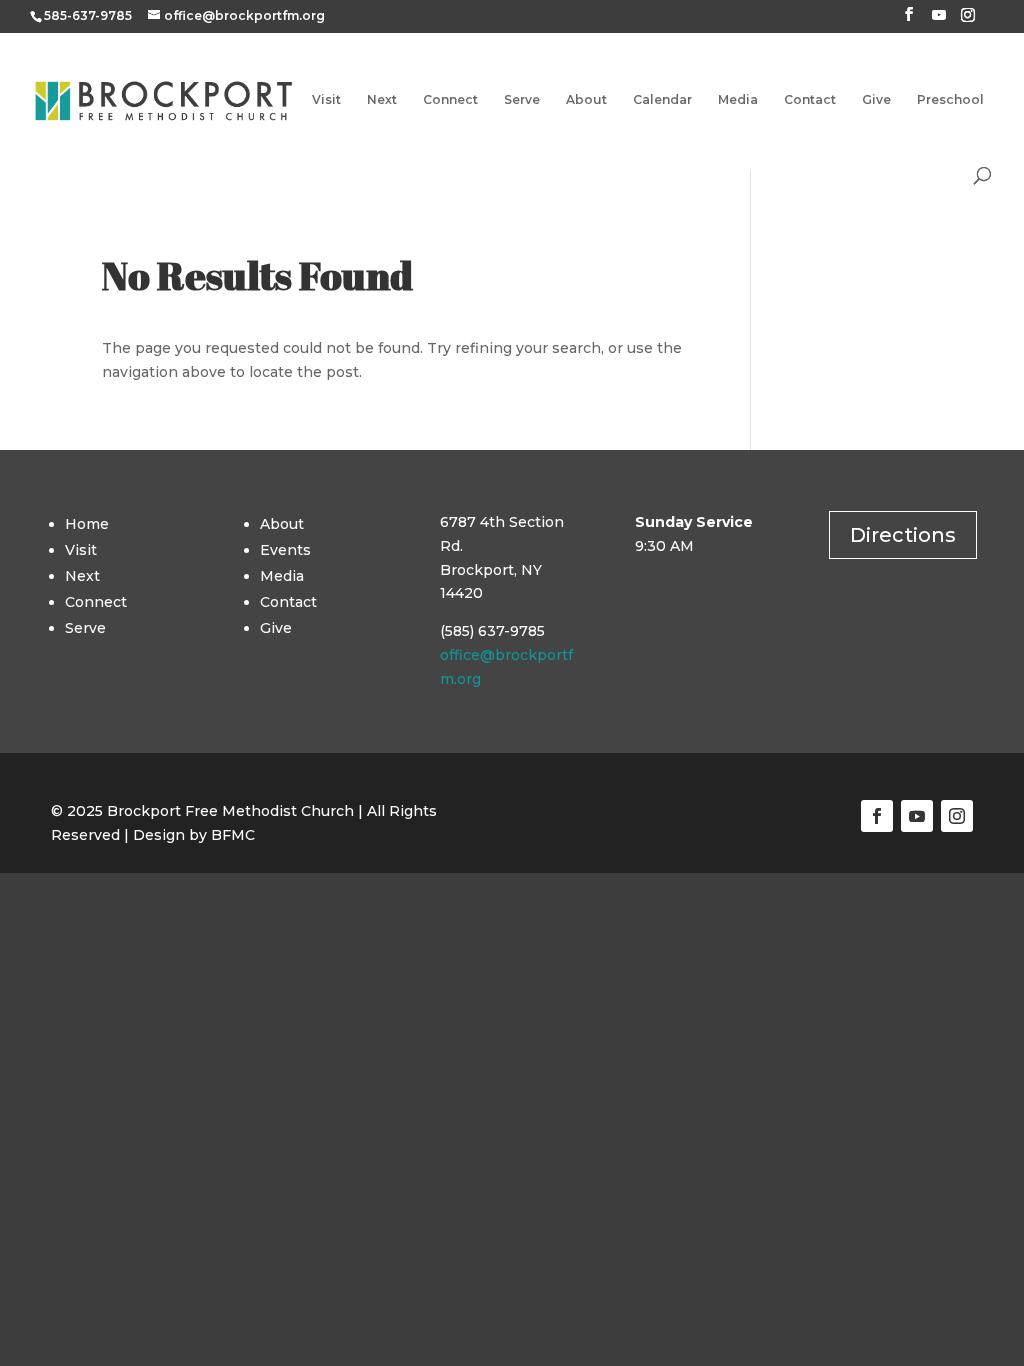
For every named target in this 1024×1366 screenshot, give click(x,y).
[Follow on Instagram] (957, 816)
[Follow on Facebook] (877, 816)
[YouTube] (939, 20)
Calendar (662, 100)
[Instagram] (968, 20)
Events (285, 550)
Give (876, 100)
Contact (810, 100)
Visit (326, 100)
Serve (522, 100)
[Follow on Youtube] (917, 816)
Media (738, 100)
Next (382, 100)
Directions (903, 535)
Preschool (950, 100)
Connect (450, 100)
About (586, 100)
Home (87, 524)
